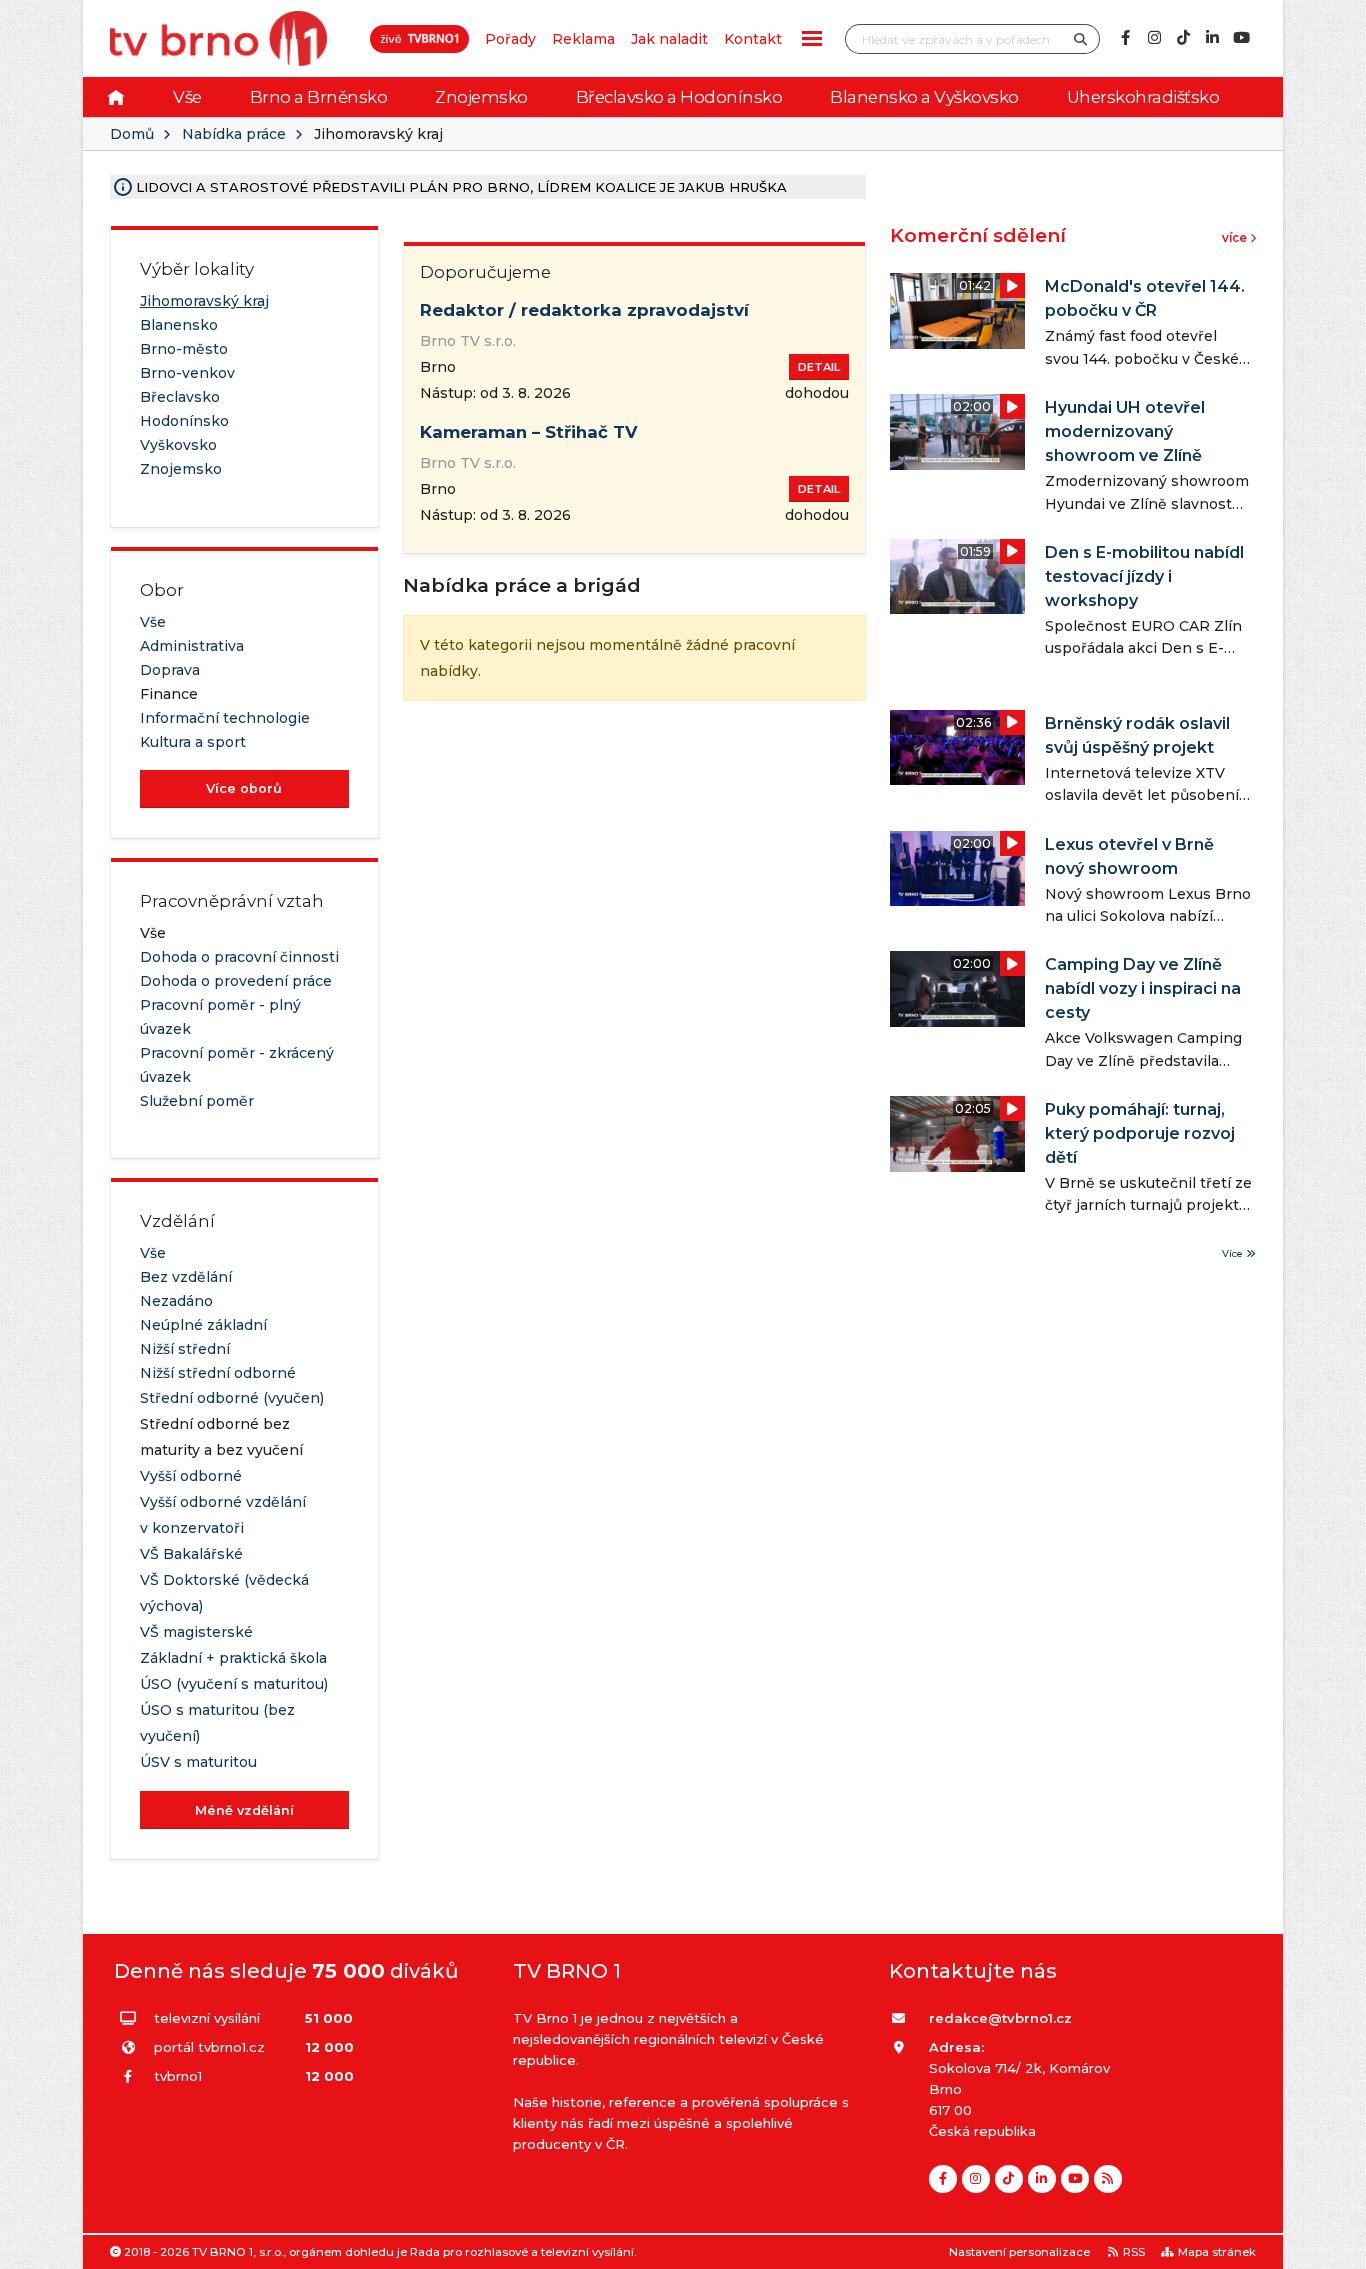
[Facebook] (1125, 38)
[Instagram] (1154, 38)
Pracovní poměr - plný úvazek (220, 1017)
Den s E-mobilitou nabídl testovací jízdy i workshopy (1144, 576)
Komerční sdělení (978, 235)
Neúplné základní (203, 1325)
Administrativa (192, 646)
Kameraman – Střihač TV (529, 432)
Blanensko (179, 325)
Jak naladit (669, 39)
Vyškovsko (178, 445)
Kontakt (753, 39)
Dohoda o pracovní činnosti (239, 957)
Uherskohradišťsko (1143, 97)
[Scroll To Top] (1331, 2246)
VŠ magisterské (196, 1632)
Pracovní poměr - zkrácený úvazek (237, 1065)
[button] (812, 38)
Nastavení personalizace (1019, 2252)
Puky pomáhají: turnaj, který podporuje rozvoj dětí (1140, 1133)
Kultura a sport (193, 742)
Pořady (510, 39)
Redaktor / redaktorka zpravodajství (584, 310)
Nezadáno (176, 1301)
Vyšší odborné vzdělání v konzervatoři (223, 1515)
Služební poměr (197, 1101)
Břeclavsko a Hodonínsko (679, 97)
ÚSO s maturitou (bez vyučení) (217, 1723)
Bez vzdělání (186, 1277)
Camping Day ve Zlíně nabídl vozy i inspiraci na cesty (1143, 988)
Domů (132, 134)
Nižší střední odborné (218, 1373)
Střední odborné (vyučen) (232, 1398)
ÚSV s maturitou (198, 1762)
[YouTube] (1241, 38)
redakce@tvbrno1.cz (1000, 2018)
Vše (187, 97)
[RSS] (1108, 2179)
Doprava (170, 670)
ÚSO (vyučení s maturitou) (234, 1684)
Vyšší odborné (191, 1476)
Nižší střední (185, 1349)
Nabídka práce (234, 134)
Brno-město (184, 349)
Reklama (583, 39)
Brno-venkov (187, 373)
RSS (1134, 2252)
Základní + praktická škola (233, 1658)
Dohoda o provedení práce (236, 981)
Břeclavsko (180, 397)
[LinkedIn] (1212, 38)
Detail (819, 367)
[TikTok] (1183, 38)
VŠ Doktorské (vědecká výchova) (224, 1593)
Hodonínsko (184, 421)
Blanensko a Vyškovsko (924, 97)
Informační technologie (225, 718)
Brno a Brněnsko (319, 97)
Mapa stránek (1217, 2252)
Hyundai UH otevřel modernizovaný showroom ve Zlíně (1125, 431)
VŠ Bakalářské (191, 1554)
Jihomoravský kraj (204, 301)
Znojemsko (481, 97)
